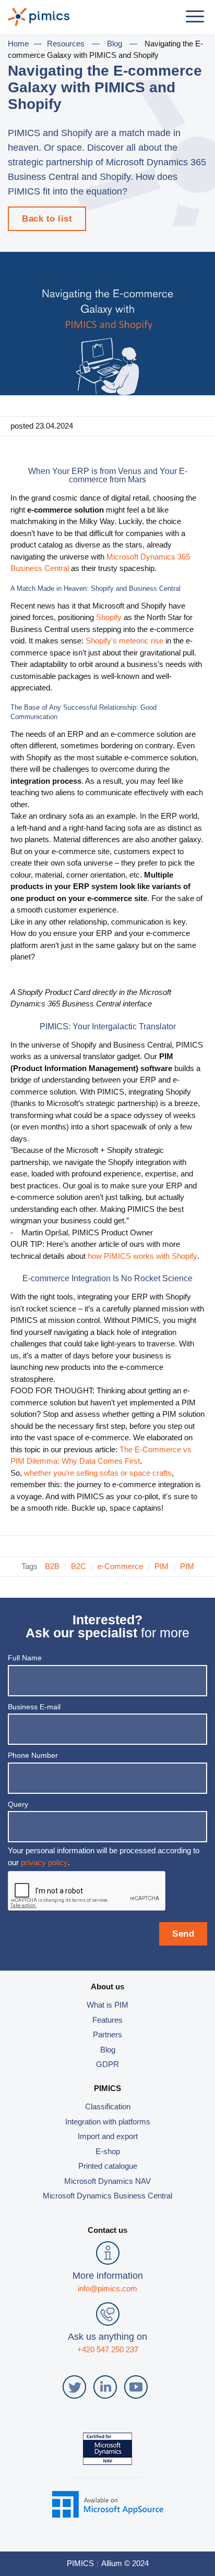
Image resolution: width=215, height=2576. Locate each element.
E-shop (108, 2151)
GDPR (107, 2064)
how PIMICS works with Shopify (142, 1256)
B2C (79, 1566)
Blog (115, 44)
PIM (162, 1566)
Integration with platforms (108, 2122)
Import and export (108, 2136)
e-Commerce (120, 1566)
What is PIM (107, 2005)
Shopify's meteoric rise (124, 641)
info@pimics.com (107, 2288)
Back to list (47, 219)
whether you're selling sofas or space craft (96, 1473)
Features (107, 2020)
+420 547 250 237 (108, 2349)
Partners (107, 2034)
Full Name (25, 1658)
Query (18, 1804)
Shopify (109, 617)
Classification (108, 2106)
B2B (52, 1566)
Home (18, 44)
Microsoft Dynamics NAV (107, 2181)
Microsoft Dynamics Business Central (107, 2196)
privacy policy (44, 1862)
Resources (66, 44)
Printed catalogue (108, 2166)
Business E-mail (34, 1707)
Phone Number (33, 1755)
